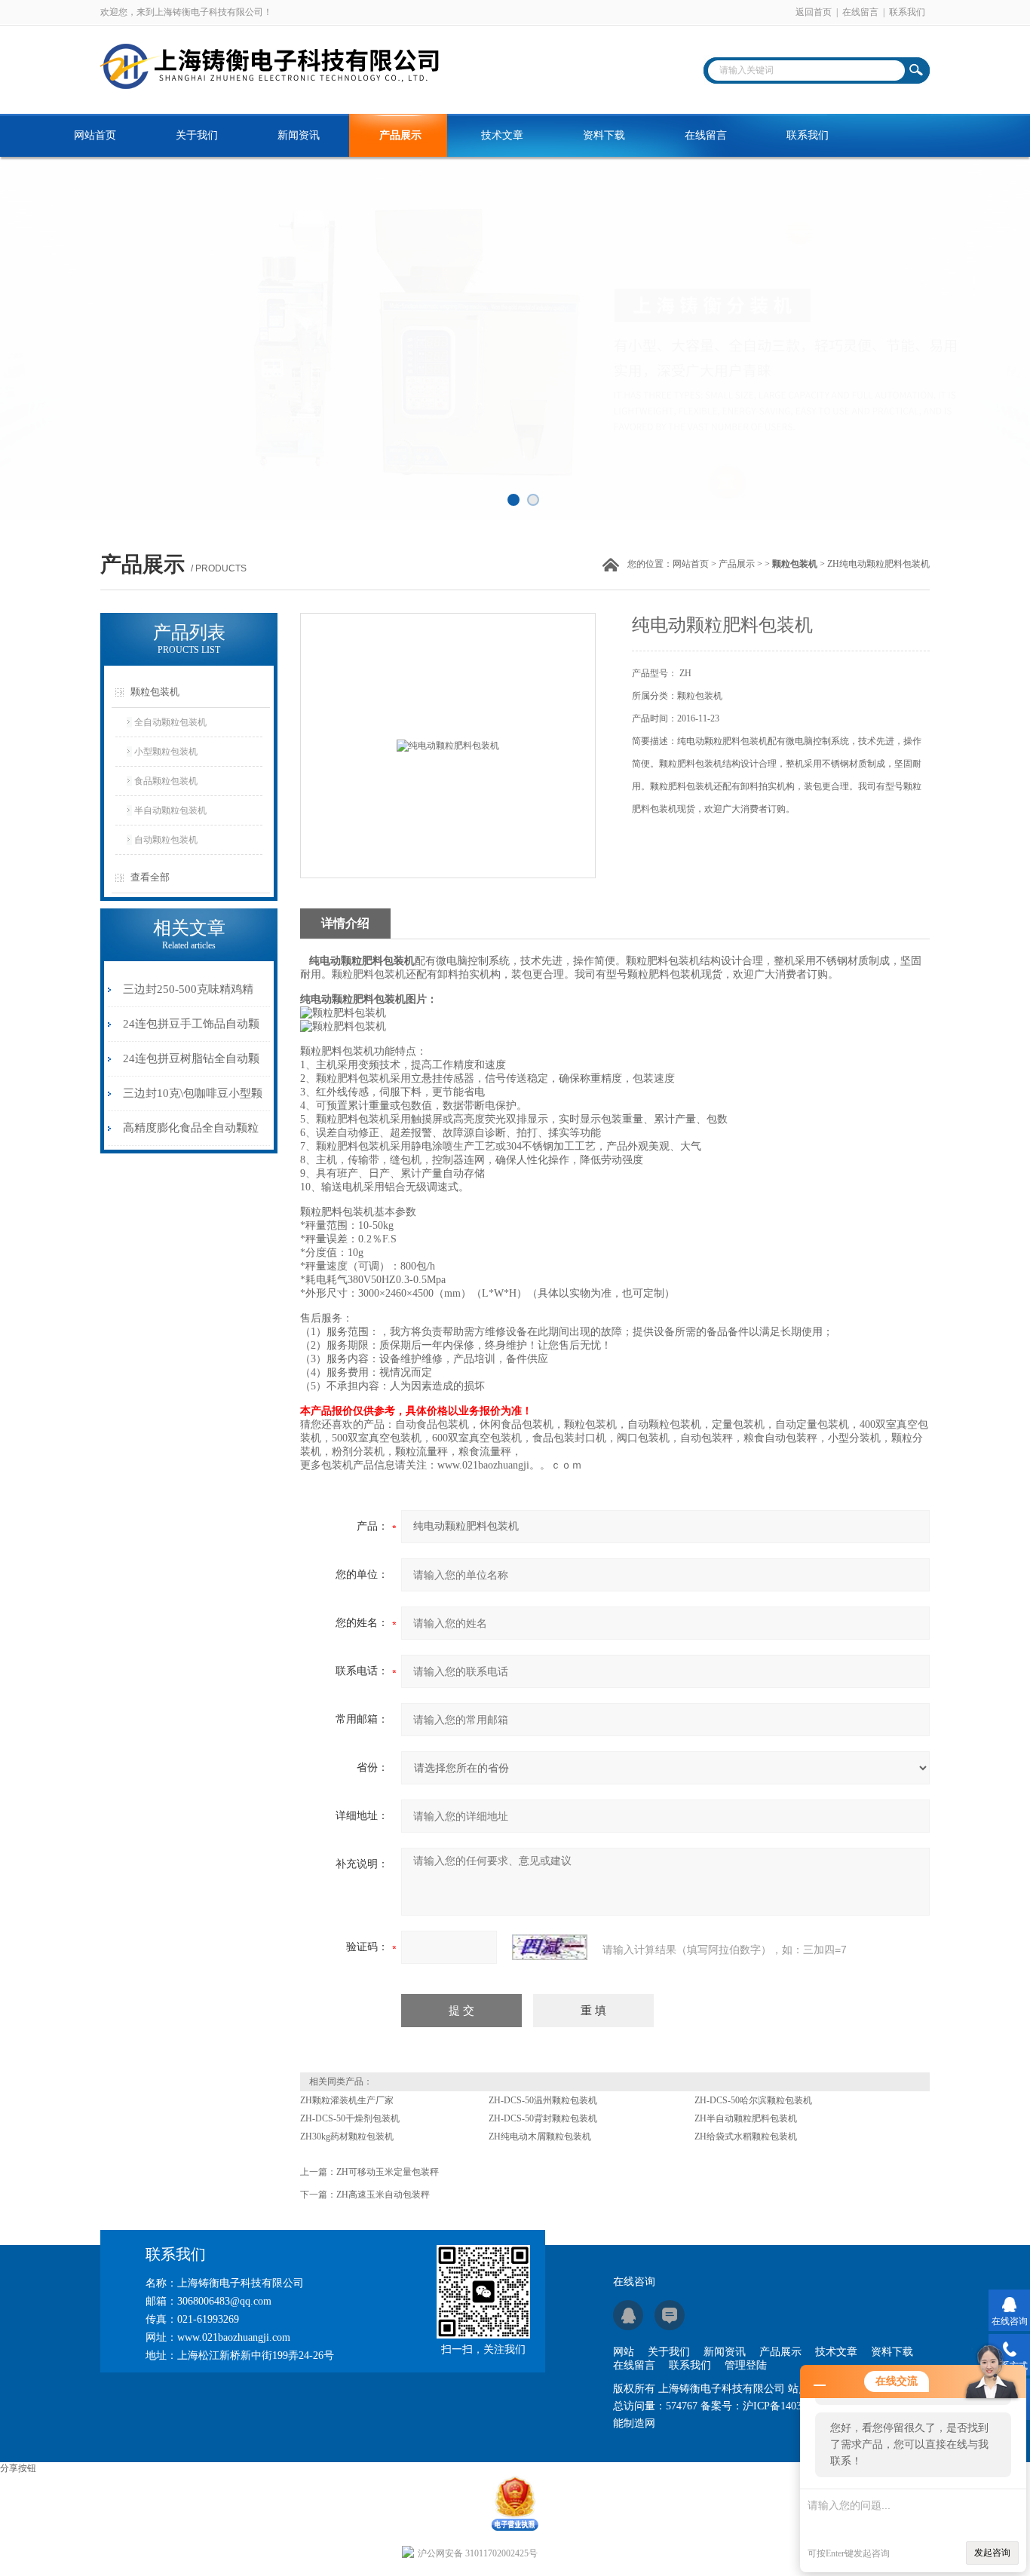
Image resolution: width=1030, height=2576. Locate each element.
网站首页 (95, 135)
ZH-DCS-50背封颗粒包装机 (543, 2118)
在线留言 (860, 12)
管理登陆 (746, 2365)
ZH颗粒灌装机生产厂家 (347, 2100)
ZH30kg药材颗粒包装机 (347, 2136)
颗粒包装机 (155, 692)
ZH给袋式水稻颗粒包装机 (746, 2136)
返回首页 (814, 12)
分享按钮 (18, 2468)
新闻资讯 (299, 135)
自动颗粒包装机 (166, 840)
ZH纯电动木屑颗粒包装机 (540, 2136)
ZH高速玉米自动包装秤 (383, 2195)
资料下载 (604, 135)
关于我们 (197, 135)
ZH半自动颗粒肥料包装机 (746, 2118)
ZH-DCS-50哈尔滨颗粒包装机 (753, 2100)
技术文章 (502, 135)
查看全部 (150, 877)
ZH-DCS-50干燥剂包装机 (350, 2118)
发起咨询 (992, 2553)
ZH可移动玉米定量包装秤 (388, 2172)
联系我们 (907, 12)
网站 (624, 2352)
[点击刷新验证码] (550, 1947)
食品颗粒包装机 (166, 781)
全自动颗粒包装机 (170, 722)
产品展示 (400, 135)
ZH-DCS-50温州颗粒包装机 (543, 2100)
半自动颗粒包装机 (170, 810)
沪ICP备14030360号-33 (795, 2406)
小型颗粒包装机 (166, 752)
